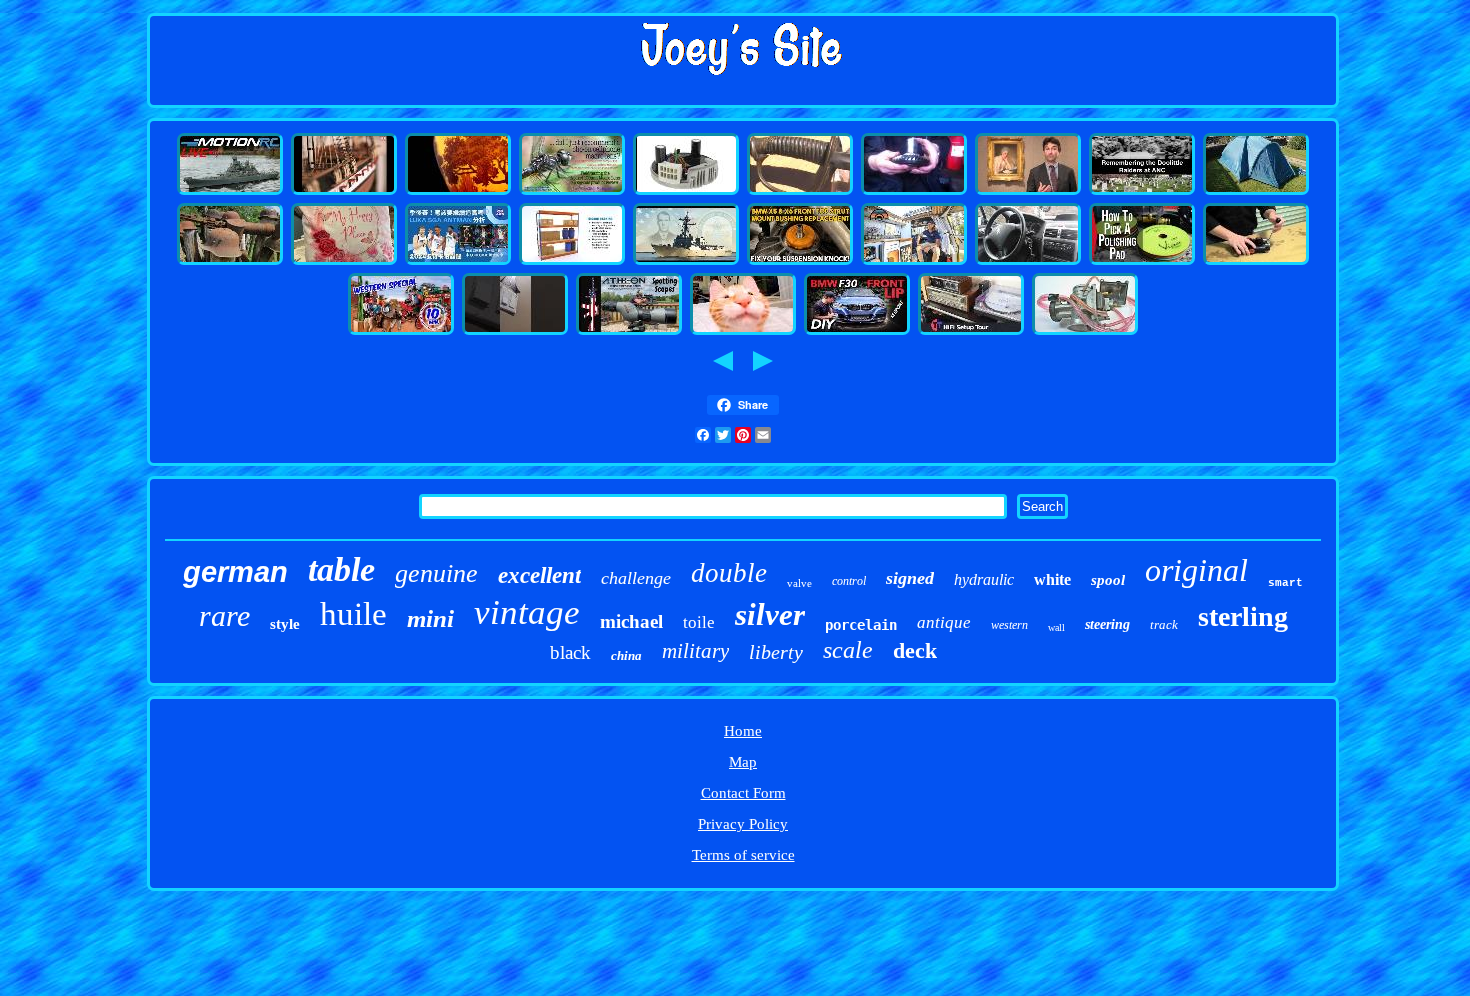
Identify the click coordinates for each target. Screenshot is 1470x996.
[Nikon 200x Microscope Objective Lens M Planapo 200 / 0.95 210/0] (572, 192)
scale (848, 650)
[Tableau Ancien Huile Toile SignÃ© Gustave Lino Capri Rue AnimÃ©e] (1028, 192)
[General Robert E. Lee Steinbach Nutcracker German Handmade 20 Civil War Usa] (800, 192)
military (695, 651)
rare (224, 615)
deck (915, 650)
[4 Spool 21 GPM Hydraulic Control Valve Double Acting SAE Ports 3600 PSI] (1256, 262)
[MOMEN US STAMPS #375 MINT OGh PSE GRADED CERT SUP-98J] (743, 332)
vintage (527, 612)
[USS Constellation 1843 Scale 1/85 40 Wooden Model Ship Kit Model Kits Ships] (344, 192)
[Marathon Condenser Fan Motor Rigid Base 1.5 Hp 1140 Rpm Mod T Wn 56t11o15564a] (686, 192)
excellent (539, 575)
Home (743, 731)
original (1196, 570)
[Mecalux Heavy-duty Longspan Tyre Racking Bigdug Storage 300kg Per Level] (572, 262)
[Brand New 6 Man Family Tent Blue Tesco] (1256, 192)
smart (1285, 583)
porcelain (861, 625)
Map (743, 762)
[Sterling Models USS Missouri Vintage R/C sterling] (230, 192)
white (1052, 579)
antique (944, 622)
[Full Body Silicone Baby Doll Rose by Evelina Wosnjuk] (344, 262)
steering (1107, 624)
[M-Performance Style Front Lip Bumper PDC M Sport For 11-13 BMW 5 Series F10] (857, 332)
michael (631, 621)
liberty (776, 652)
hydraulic (984, 579)
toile (699, 622)
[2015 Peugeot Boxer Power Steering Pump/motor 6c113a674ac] (1028, 262)
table (341, 569)
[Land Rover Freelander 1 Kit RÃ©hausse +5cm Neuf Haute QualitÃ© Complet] (914, 192)
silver (770, 614)
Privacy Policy (743, 824)
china (626, 655)
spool (1108, 580)
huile (353, 614)
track (1164, 624)
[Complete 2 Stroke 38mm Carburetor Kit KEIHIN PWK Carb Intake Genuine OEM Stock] (1085, 332)
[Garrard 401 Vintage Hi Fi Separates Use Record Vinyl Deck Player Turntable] (971, 332)
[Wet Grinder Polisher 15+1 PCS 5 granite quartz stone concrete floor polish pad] (1142, 262)
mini (430, 618)
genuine (436, 573)
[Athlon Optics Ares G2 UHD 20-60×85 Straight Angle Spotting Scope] (629, 332)
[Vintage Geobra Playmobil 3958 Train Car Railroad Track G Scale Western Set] (401, 332)
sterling (1243, 616)
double (729, 573)
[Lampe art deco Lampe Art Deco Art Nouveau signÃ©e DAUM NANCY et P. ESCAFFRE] (458, 192)
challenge (636, 578)
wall (1056, 627)
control (849, 581)
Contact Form (743, 793)
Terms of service (743, 855)
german (235, 572)
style (285, 624)
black (570, 652)
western (1009, 625)
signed (910, 578)
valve (799, 583)
